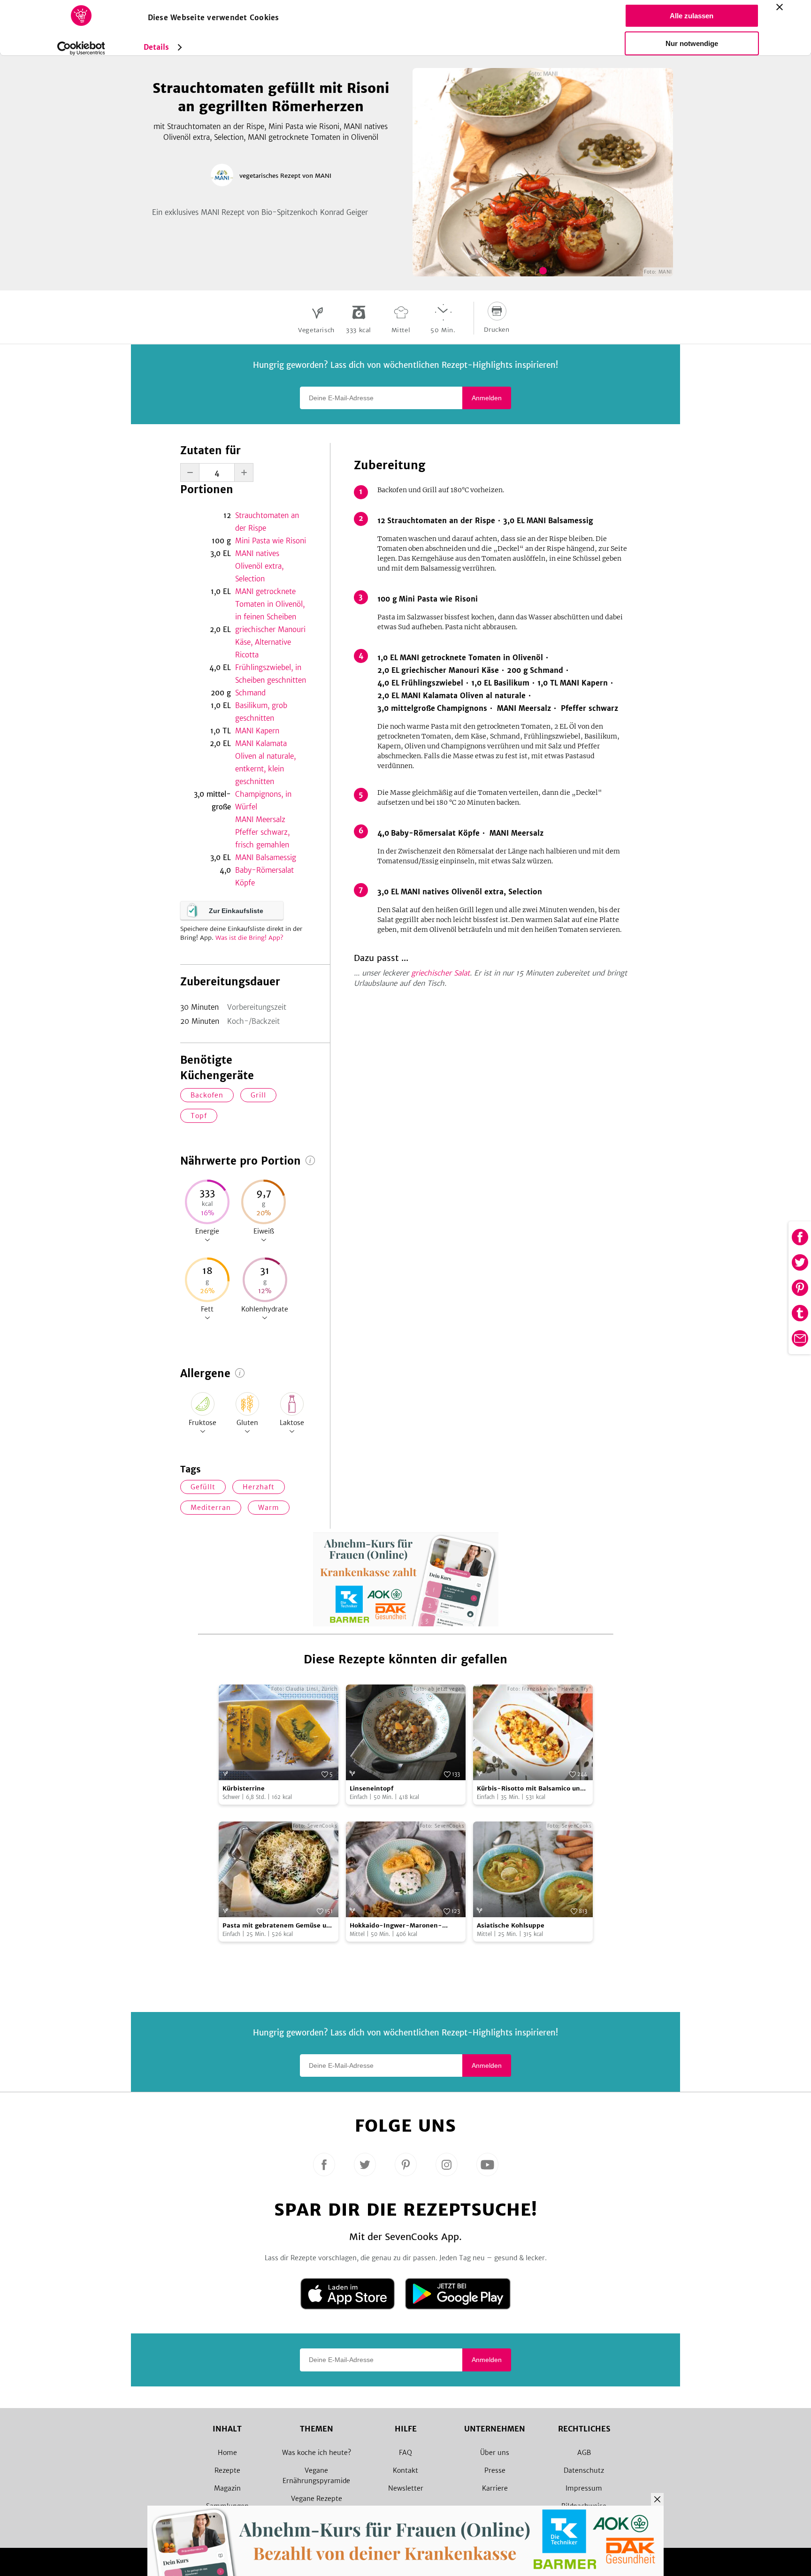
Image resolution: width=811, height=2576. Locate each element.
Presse (495, 2470)
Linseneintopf (371, 1788)
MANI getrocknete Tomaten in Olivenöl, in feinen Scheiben (270, 604)
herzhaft (259, 1487)
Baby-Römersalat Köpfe (264, 876)
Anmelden (487, 398)
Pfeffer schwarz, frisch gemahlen (262, 838)
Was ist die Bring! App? (249, 938)
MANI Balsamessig (266, 857)
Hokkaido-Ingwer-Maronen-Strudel (396, 1926)
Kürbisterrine (244, 1788)
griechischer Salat (440, 973)
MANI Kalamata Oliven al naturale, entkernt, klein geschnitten (265, 762)
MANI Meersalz (260, 819)
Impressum (584, 2488)
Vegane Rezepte (317, 2499)
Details (157, 47)
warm (269, 1508)
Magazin (227, 2488)
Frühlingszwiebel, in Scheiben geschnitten (271, 674)
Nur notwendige (692, 43)
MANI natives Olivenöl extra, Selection (259, 566)
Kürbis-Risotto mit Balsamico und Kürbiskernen (531, 1789)
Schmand (250, 693)
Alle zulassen (692, 16)
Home (227, 2453)
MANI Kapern (257, 731)
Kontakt (405, 2470)
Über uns (495, 2453)
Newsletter (406, 2488)
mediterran (211, 1508)
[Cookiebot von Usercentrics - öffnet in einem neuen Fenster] (81, 48)
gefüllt (203, 1487)
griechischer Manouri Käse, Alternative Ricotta (270, 642)
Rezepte (227, 2470)
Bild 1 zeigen (543, 271)
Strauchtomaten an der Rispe (267, 522)
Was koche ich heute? (317, 2453)
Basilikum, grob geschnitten (261, 712)
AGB (584, 2453)
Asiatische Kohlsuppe (511, 1925)
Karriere (495, 2488)
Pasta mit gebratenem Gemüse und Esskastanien (279, 1926)
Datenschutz (584, 2470)
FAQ (405, 2453)
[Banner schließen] (780, 7)
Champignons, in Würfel (263, 800)
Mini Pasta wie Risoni (271, 541)
